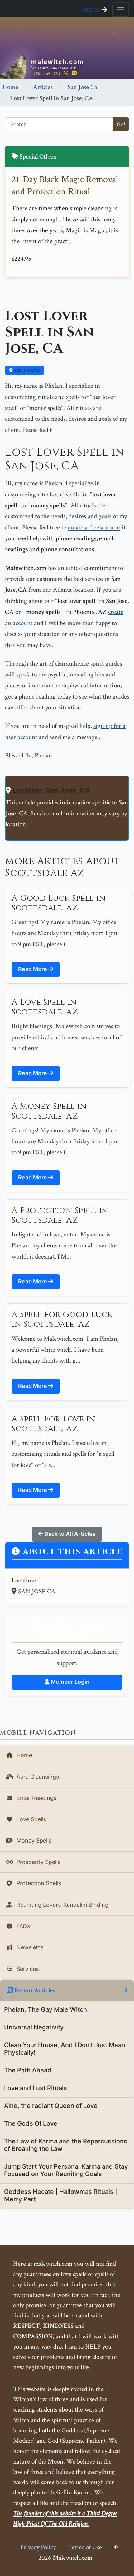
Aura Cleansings (37, 1777)
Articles (43, 87)
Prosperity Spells (38, 1862)
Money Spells (33, 1841)
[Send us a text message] (74, 73)
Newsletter (30, 1947)
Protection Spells (38, 1883)
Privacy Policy (38, 2547)
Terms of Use (85, 2547)
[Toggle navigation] (121, 10)
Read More (33, 969)
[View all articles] (125, 1990)
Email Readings (36, 1798)
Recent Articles (34, 1990)
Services (27, 1969)
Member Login (69, 1682)
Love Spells (31, 1819)
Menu (92, 10)
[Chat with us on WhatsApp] (66, 73)
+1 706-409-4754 (46, 74)
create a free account (94, 527)
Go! (121, 124)
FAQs (22, 1926)
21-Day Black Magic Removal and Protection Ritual (65, 186)
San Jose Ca (82, 87)
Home (10, 87)
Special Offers (37, 157)
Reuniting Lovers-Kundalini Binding (62, 1905)
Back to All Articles (69, 1534)
